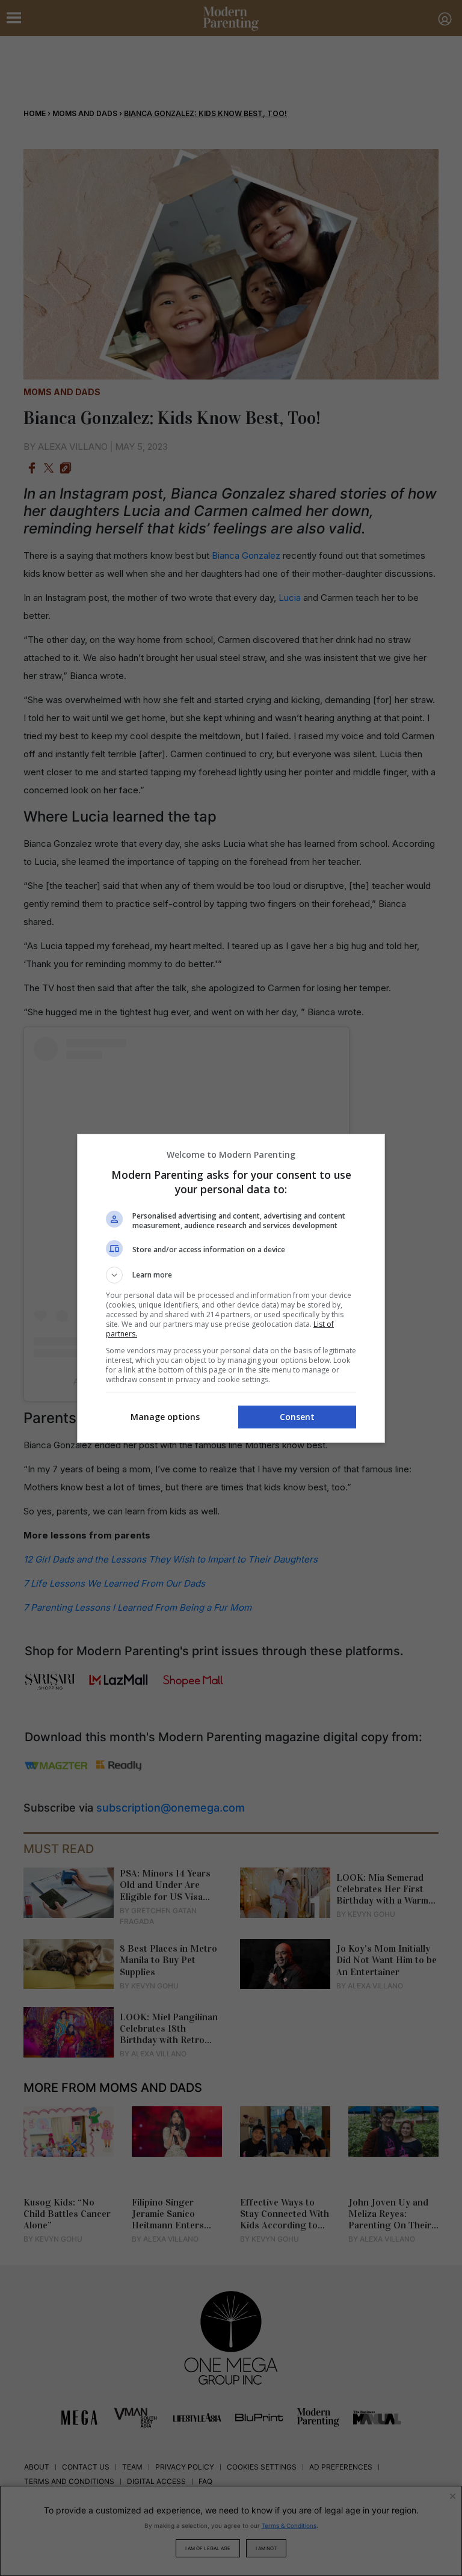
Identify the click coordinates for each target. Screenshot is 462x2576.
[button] (231, 1275)
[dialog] (231, 1288)
